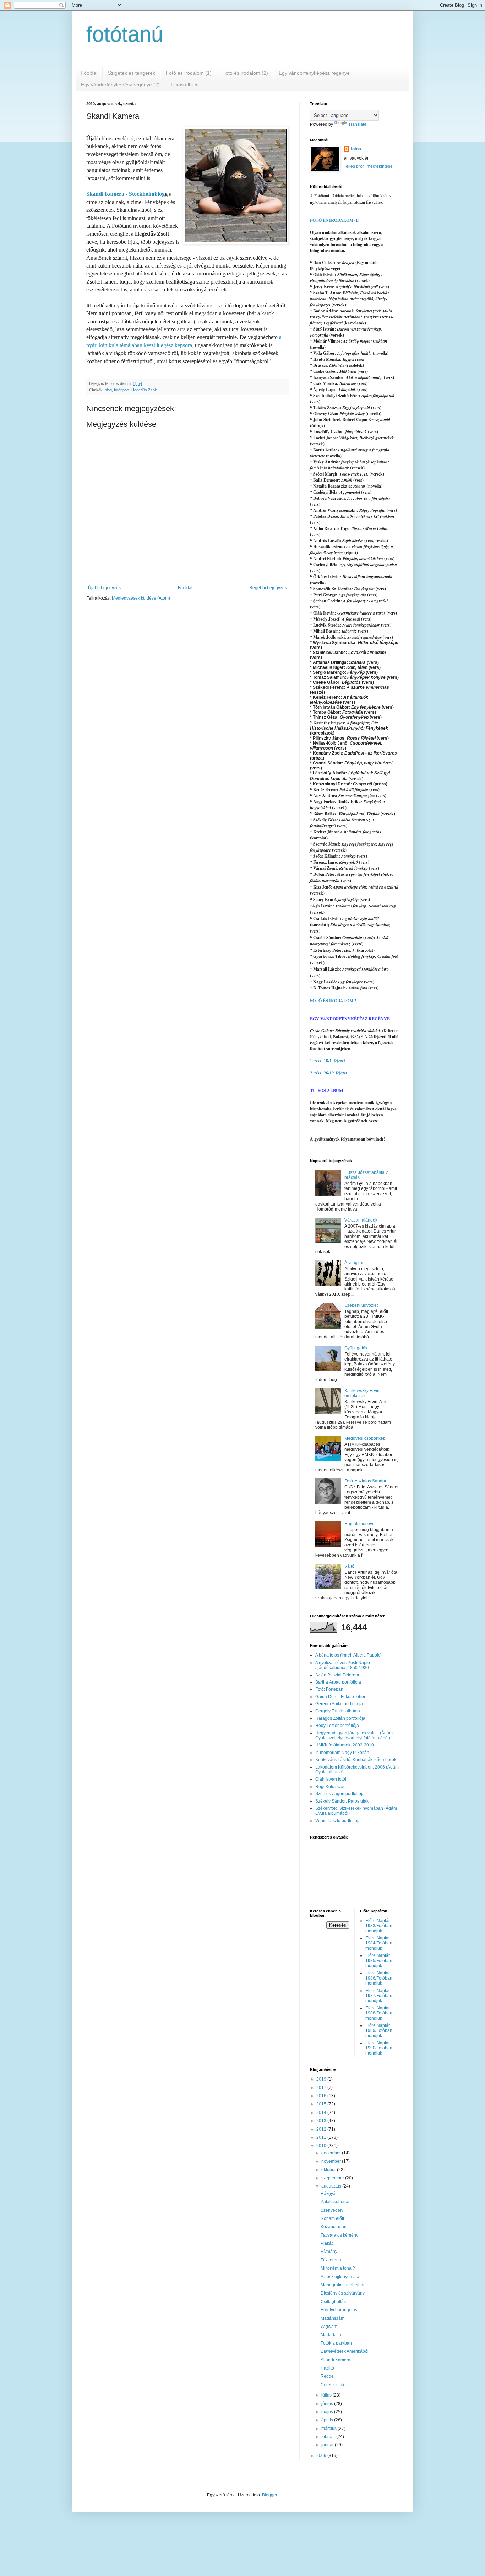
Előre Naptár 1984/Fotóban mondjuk (379, 1943)
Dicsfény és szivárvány (343, 2293)
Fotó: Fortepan (329, 1689)
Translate (357, 124)
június (328, 2404)
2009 (322, 2456)
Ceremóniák (333, 2385)
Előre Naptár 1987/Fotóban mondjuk (379, 1996)
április (328, 2420)
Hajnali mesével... (362, 1524)
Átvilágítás (354, 1263)
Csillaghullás (333, 2302)
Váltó (349, 1566)
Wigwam (329, 2327)
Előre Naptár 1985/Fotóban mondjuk (379, 1961)
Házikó (327, 2368)
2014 (322, 2113)
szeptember (333, 2178)
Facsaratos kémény (339, 2235)
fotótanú (125, 34)
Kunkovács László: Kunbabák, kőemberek (356, 1760)
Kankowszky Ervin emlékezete (362, 1393)
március (329, 2429)
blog (108, 390)
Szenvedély (332, 2210)
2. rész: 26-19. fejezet (329, 1073)
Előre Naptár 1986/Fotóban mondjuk (379, 1978)
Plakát (327, 2243)
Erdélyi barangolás (339, 2310)
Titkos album (185, 85)
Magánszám (333, 2318)
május (328, 2412)
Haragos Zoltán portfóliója (340, 1718)
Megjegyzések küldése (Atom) (141, 598)
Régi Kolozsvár (330, 1787)
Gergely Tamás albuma (338, 1711)
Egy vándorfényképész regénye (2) (120, 85)
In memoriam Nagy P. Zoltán (342, 1753)
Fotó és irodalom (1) (189, 73)
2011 (322, 2137)
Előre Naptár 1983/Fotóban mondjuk (379, 1926)
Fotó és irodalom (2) (245, 73)
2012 (322, 2129)
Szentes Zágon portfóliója (340, 1794)
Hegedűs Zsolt (144, 390)
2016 (322, 2096)
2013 (322, 2121)
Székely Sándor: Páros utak (342, 1801)
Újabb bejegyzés (104, 588)
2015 (322, 2104)
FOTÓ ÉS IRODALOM (332, 220)
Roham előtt (332, 2218)
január (328, 2445)
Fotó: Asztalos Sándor (365, 1481)
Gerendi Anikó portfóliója (339, 1704)
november (332, 2161)
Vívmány (329, 2252)
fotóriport (122, 390)
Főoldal (89, 73)
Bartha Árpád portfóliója (338, 1682)
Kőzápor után (334, 2227)
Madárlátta (331, 2335)
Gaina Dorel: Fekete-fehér (340, 1697)
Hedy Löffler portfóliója (337, 1726)
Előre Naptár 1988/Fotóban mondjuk (379, 2013)
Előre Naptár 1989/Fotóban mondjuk (379, 2031)
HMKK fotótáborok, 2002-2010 (345, 1745)
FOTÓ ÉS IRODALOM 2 (333, 1001)
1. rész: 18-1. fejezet (328, 1061)
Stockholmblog (147, 194)
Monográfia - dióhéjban (343, 2285)
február (329, 2437)
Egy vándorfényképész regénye (314, 73)
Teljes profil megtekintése (368, 166)
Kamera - (116, 194)
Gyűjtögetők (356, 1348)
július (327, 2395)
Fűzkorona (331, 2260)
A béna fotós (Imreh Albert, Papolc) (348, 1655)
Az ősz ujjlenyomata (340, 2277)
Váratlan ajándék (361, 1220)
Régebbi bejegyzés (268, 588)
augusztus (332, 2186)
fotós (356, 149)
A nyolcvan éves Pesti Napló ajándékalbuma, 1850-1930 (343, 1665)
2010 (322, 2146)
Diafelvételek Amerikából (345, 2351)
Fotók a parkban (336, 2343)
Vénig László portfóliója (338, 1821)
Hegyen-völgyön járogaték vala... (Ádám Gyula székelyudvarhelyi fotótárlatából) (354, 1735)
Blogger (269, 2495)
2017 (322, 2088)
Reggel (328, 2376)
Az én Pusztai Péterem (337, 1675)
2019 (322, 2079)
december (332, 2153)
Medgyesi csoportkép (365, 1438)
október (329, 2170)
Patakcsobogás (336, 2202)
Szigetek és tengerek (132, 73)
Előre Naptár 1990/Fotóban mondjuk (379, 2048)
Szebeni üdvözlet (361, 1305)
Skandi (95, 194)
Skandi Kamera (336, 2360)
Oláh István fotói (331, 1779)
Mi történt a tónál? (338, 2268)
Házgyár (329, 2194)
